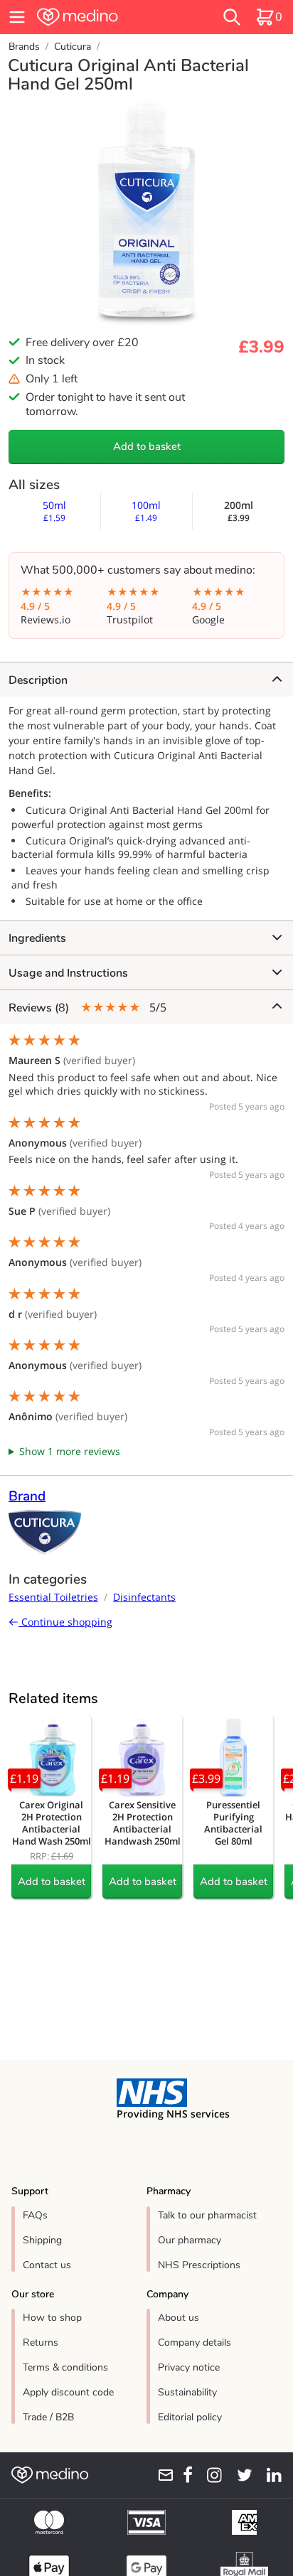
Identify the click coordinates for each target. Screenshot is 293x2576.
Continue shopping (65, 1622)
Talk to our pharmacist (207, 2215)
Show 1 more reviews (70, 1451)
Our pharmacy (190, 2240)
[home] (103, 17)
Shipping (42, 2240)
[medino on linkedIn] (270, 2475)
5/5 (87, 1008)
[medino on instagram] (210, 2475)
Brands (24, 47)
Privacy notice (189, 2367)
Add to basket (147, 446)
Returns (41, 2342)
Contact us (47, 2265)
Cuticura (73, 47)
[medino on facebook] (183, 2475)
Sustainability (187, 2392)
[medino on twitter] (240, 2475)
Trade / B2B (48, 2417)
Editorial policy (190, 2417)
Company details (195, 2342)
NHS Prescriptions (199, 2265)
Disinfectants (144, 1597)
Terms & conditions (65, 2367)
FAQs (35, 2215)
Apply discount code (68, 2392)
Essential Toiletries (53, 1597)
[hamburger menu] (17, 17)
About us (179, 2318)
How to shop (52, 2318)
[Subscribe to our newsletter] (161, 2475)
